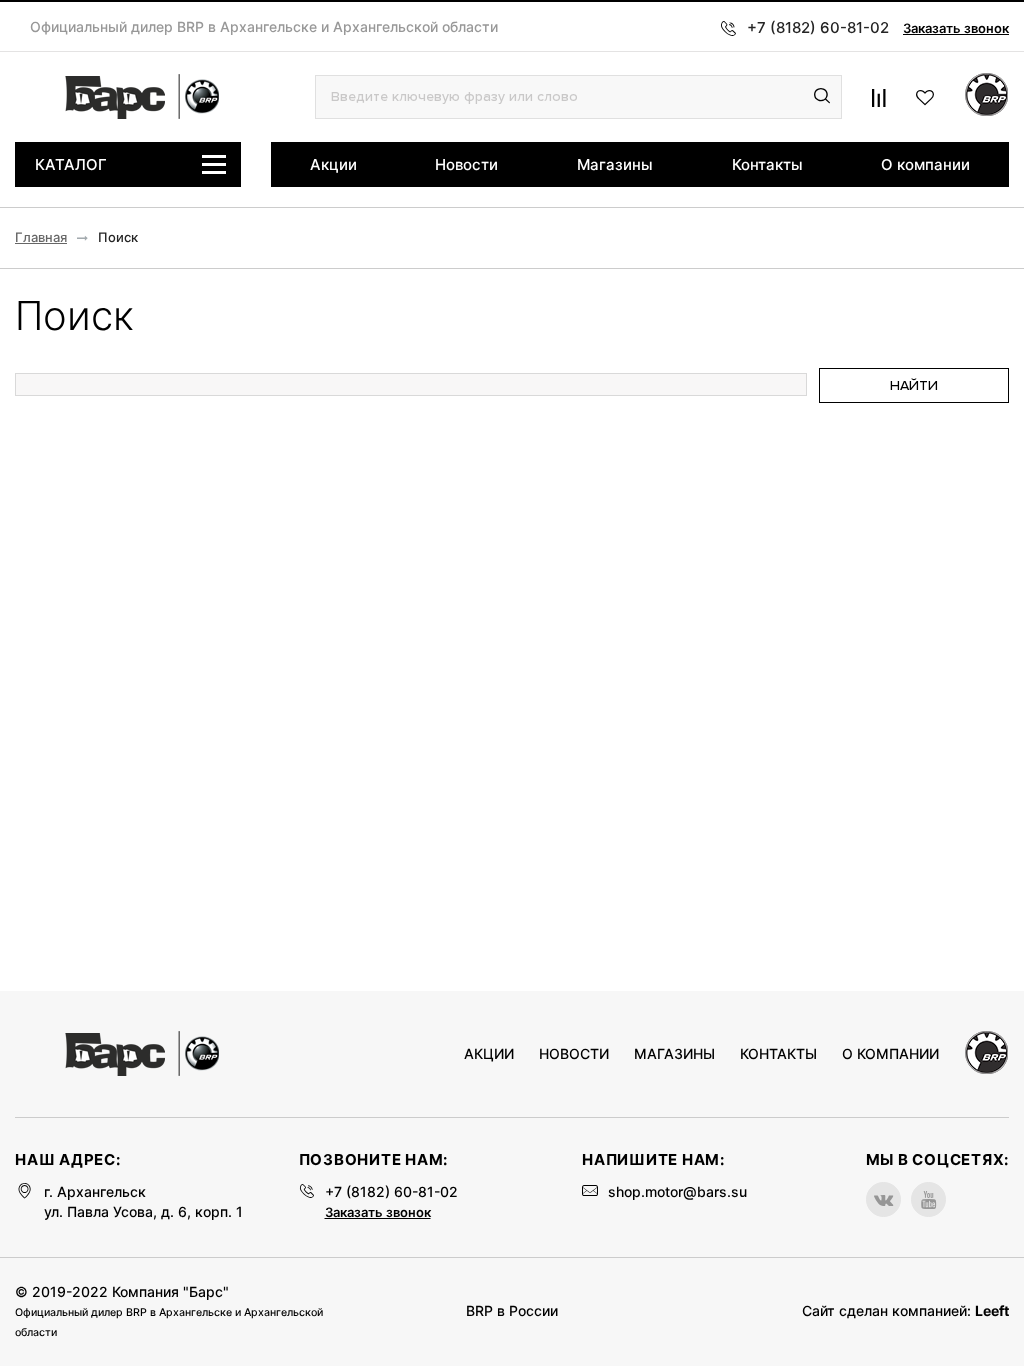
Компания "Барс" (170, 1291)
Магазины (615, 164)
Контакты (767, 164)
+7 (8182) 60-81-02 (391, 1191)
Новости (466, 164)
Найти (914, 386)
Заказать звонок (956, 28)
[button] (822, 97)
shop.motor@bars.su (677, 1191)
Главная (41, 237)
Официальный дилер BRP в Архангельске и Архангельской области (264, 27)
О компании (925, 164)
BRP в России (512, 1310)
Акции (333, 164)
